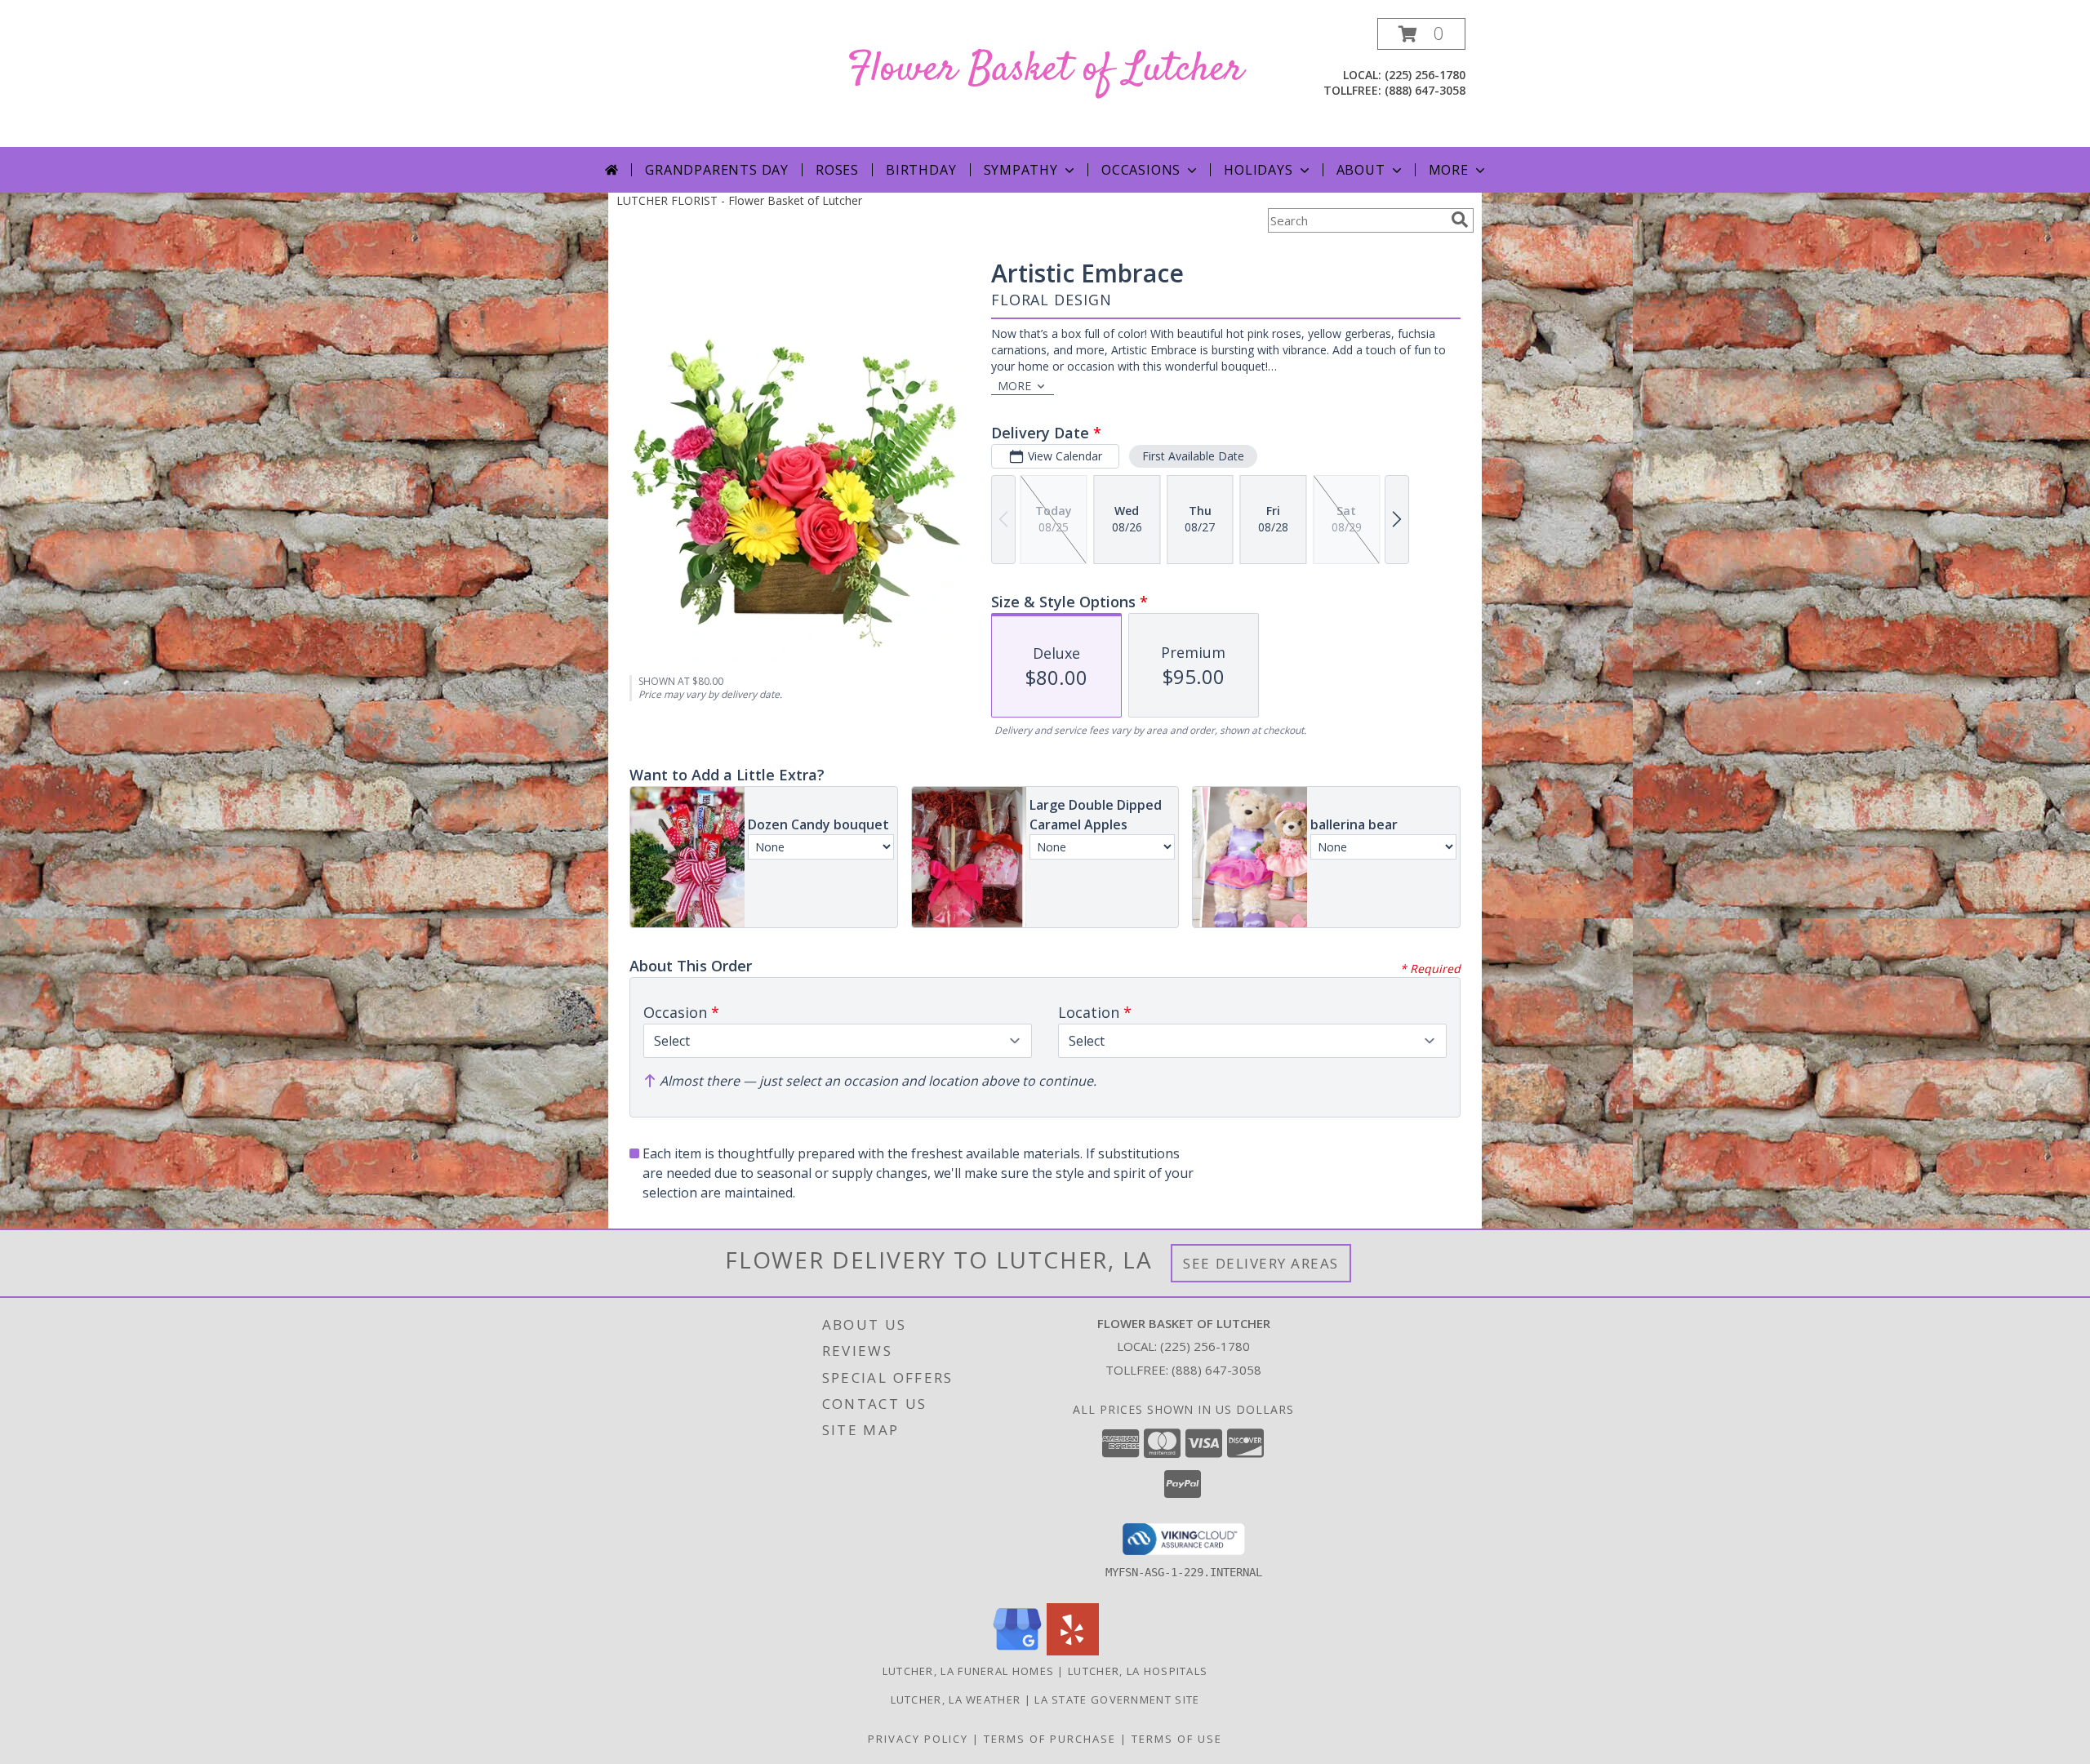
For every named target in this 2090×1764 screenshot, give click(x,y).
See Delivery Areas (1261, 1263)
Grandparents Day (717, 170)
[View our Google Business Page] (1017, 1651)
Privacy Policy (918, 1739)
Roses (837, 170)
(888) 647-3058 (1425, 90)
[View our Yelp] (1073, 1651)
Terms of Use (1177, 1739)
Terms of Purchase (1050, 1739)
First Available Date (1193, 456)
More (1449, 170)
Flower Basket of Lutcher (1045, 70)
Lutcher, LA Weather (956, 1700)
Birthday (921, 170)
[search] (1460, 220)
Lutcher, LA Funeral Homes (969, 1671)
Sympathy (1021, 170)
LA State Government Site (1117, 1700)
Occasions (1141, 170)
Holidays (1258, 170)
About (1361, 170)
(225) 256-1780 (1425, 75)
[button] (1421, 34)
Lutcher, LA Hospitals (1138, 1671)
